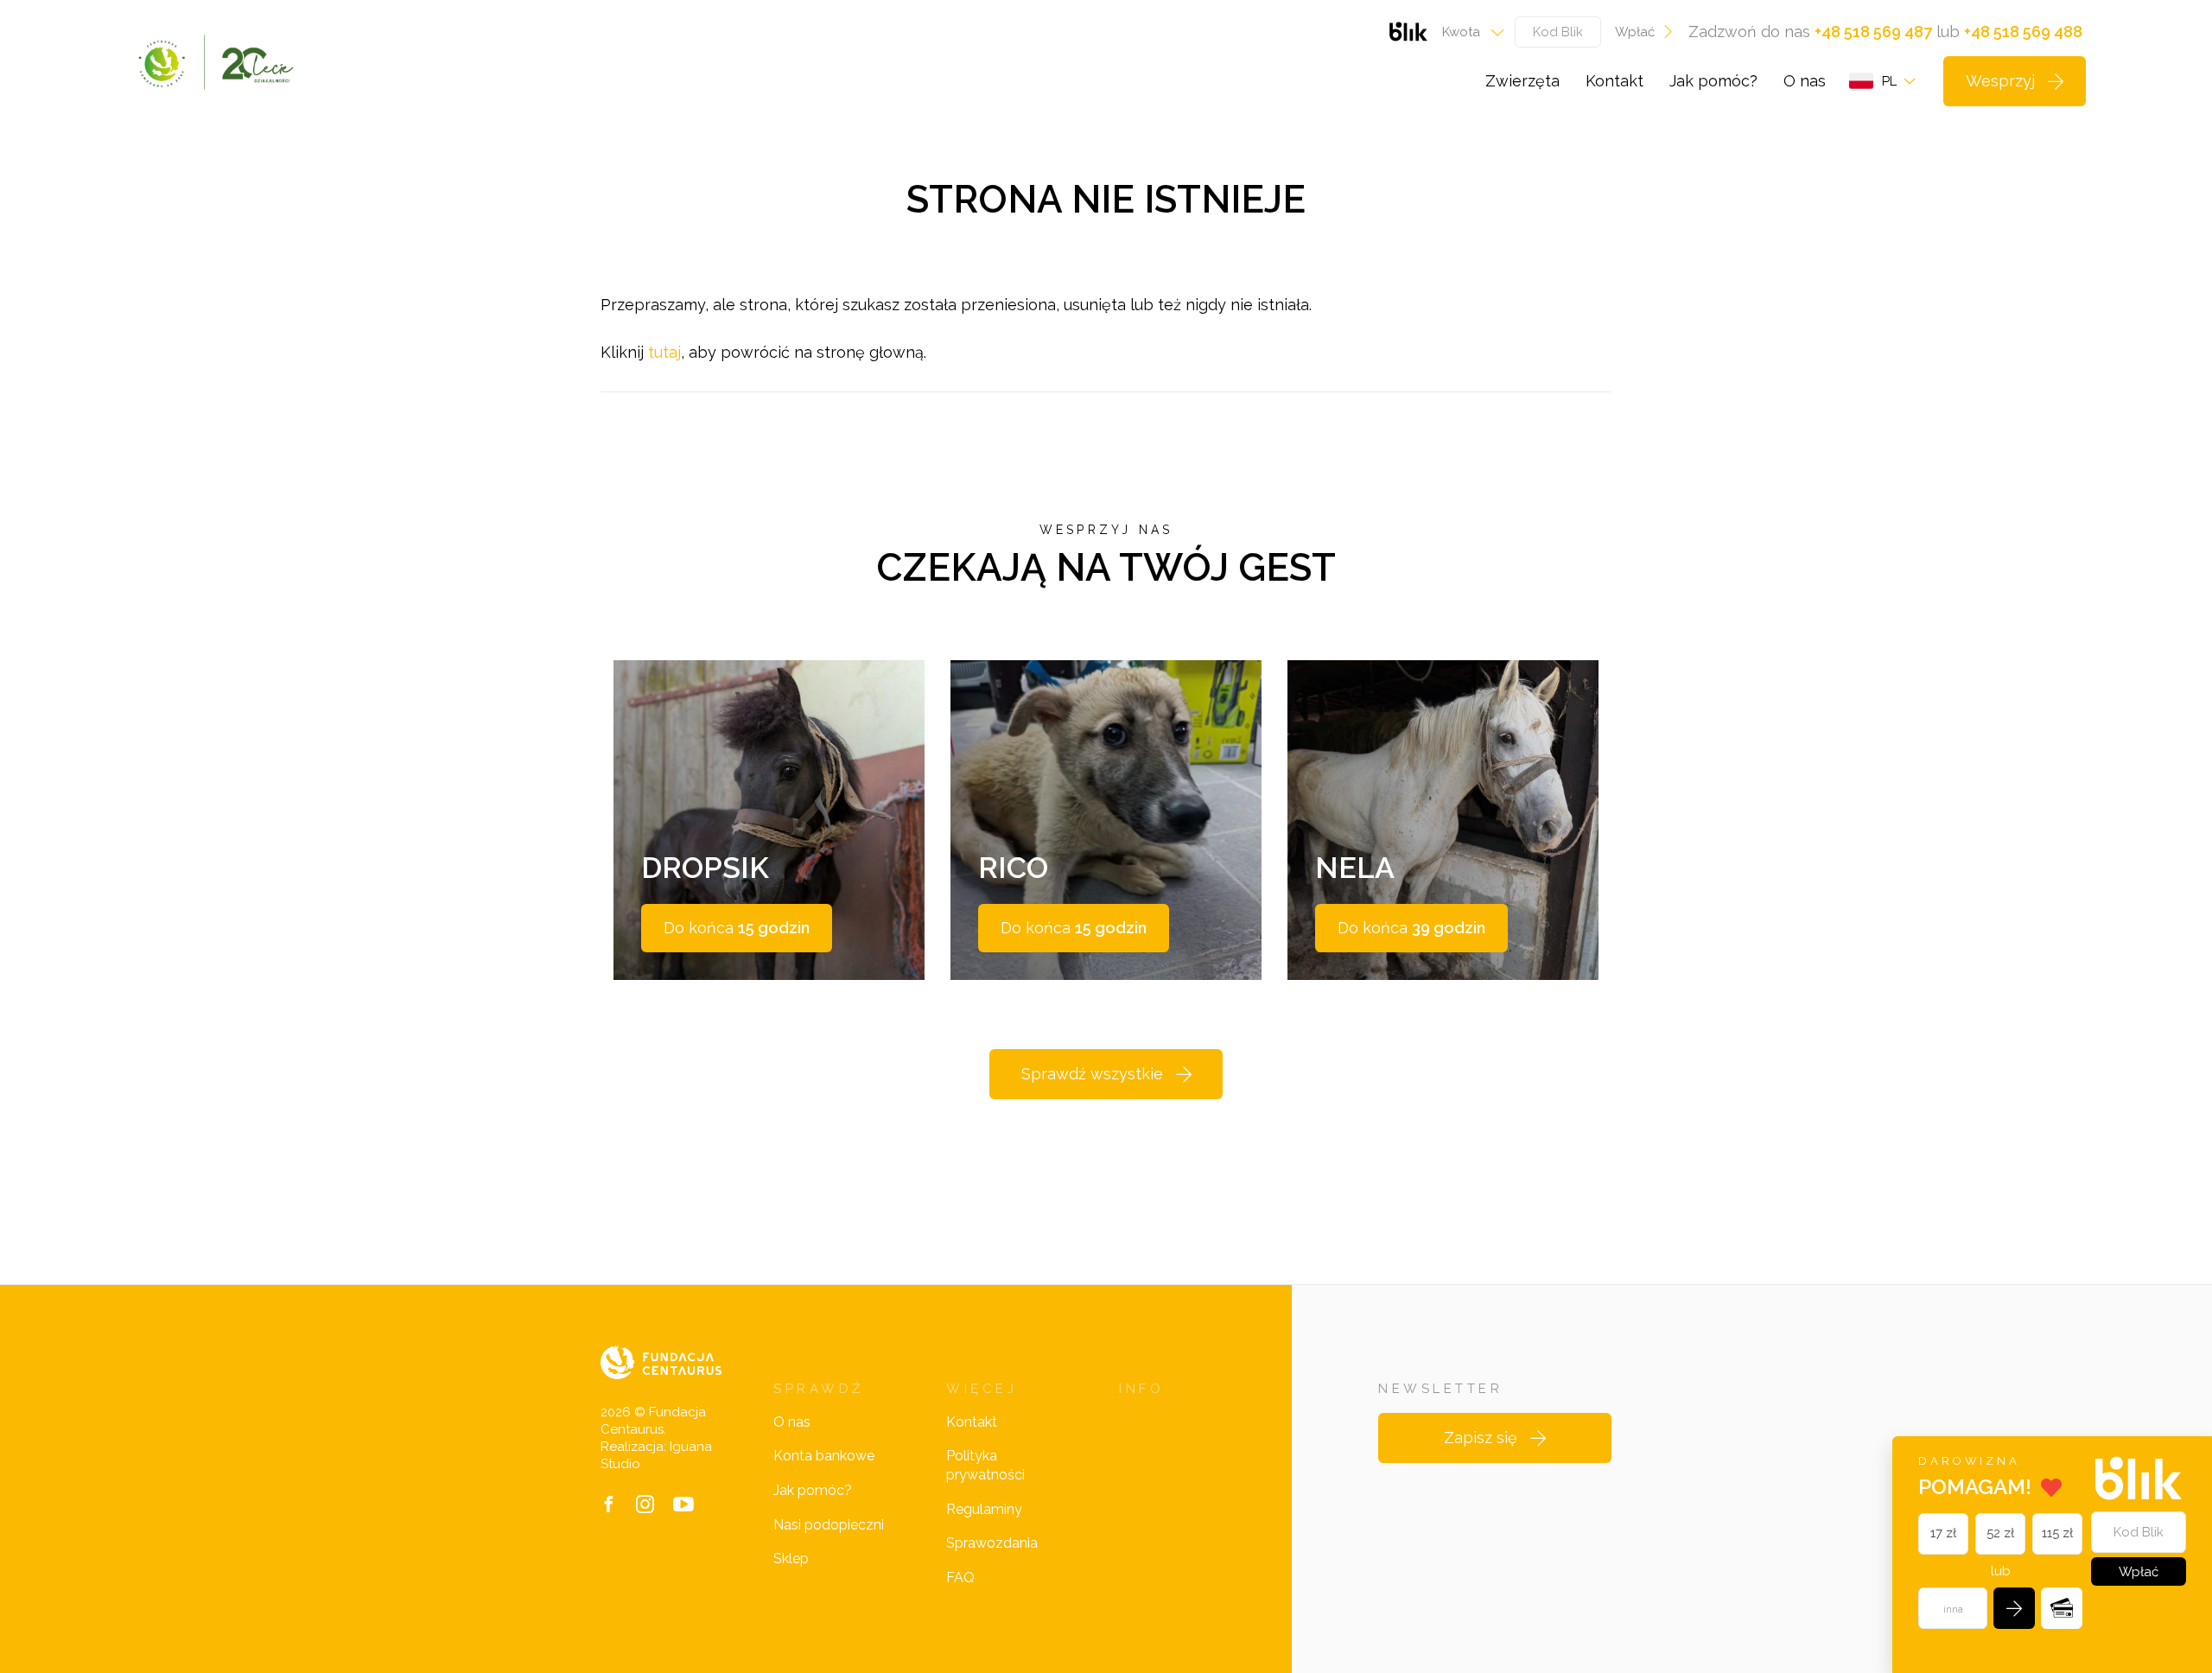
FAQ (960, 1578)
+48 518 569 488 (2023, 32)
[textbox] (1468, 32)
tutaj (664, 352)
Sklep (791, 1558)
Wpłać (1635, 32)
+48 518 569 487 (1873, 32)
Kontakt (1615, 81)
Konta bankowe (824, 1456)
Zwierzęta (1522, 81)
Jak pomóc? (1713, 81)
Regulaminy (984, 1509)
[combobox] (1468, 32)
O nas (1805, 81)
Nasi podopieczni (829, 1525)
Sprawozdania (992, 1543)
